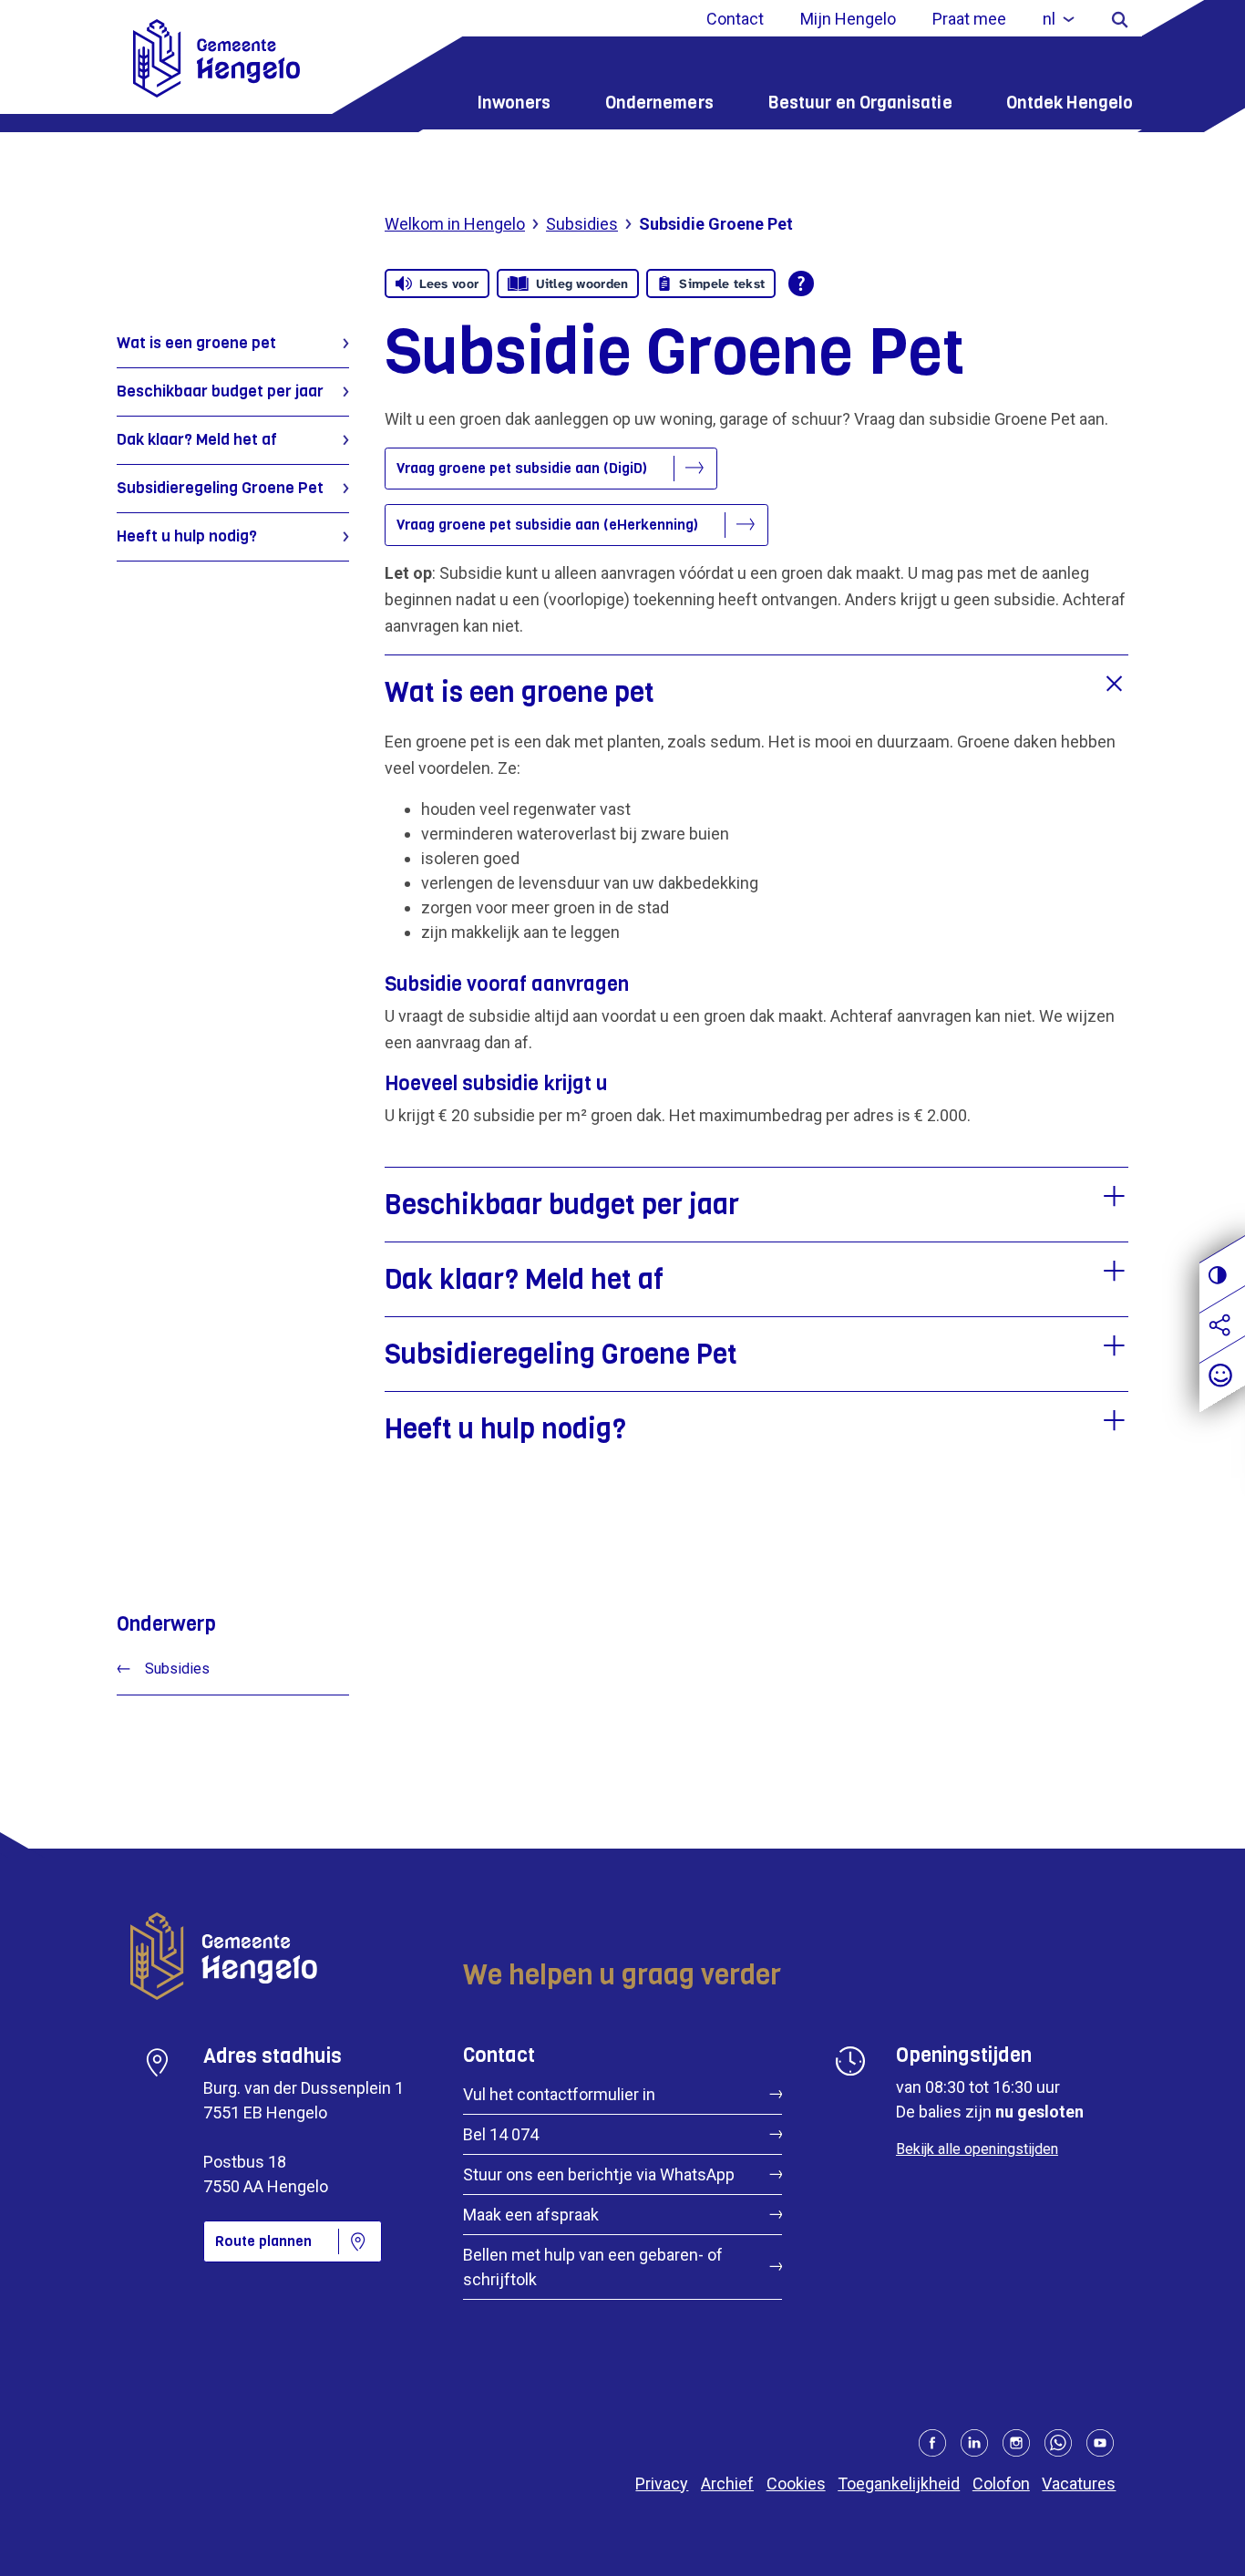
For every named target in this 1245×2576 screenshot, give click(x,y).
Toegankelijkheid (899, 2483)
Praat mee (969, 19)
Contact (735, 19)
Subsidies (582, 224)
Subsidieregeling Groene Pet (220, 488)
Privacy (662, 2483)
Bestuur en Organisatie (860, 103)
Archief (727, 2483)
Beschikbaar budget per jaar (220, 392)
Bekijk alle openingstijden (977, 2149)
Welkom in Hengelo (455, 224)
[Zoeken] (1120, 19)
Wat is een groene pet (196, 343)
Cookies (796, 2483)
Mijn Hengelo (848, 19)
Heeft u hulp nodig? (187, 536)
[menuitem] (1059, 19)
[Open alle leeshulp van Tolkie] (801, 283)
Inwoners (514, 103)
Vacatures (1079, 2483)
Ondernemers (659, 103)
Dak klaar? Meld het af (197, 440)
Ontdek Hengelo (1070, 103)
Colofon (1001, 2483)
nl (1049, 19)
